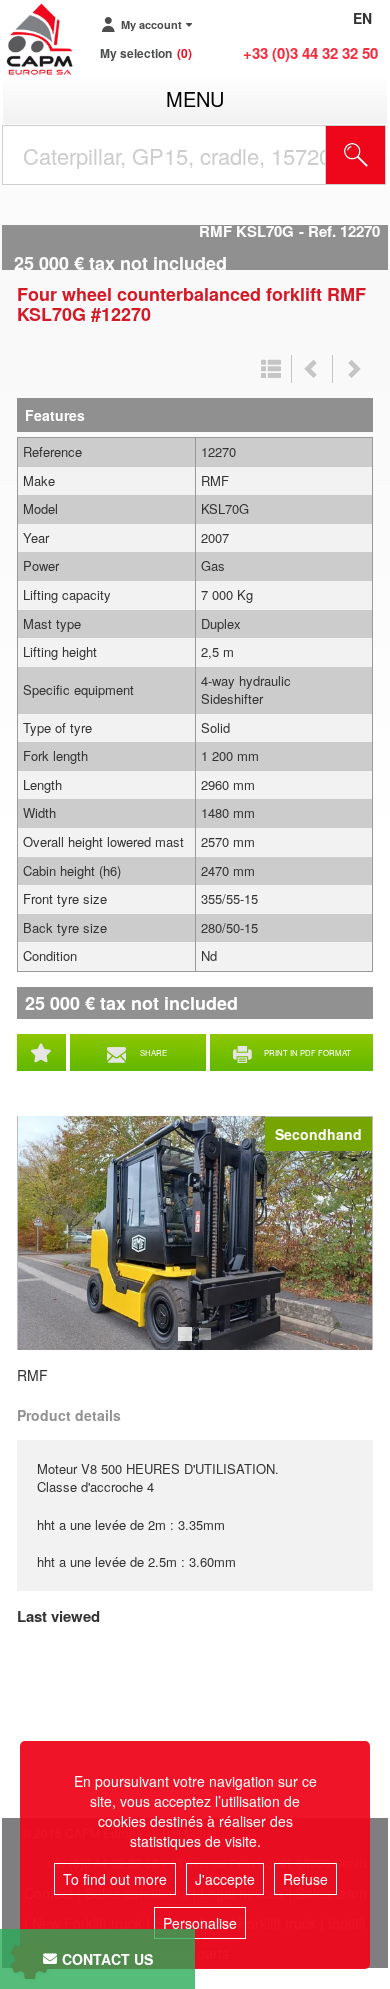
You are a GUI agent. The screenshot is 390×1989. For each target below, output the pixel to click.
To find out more (115, 1879)
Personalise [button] (200, 1923)
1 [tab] (188, 1343)
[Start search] (356, 155)
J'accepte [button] (225, 1879)
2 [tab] (208, 1343)
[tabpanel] (195, 1233)
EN (362, 18)
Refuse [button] (305, 1879)
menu (195, 98)
